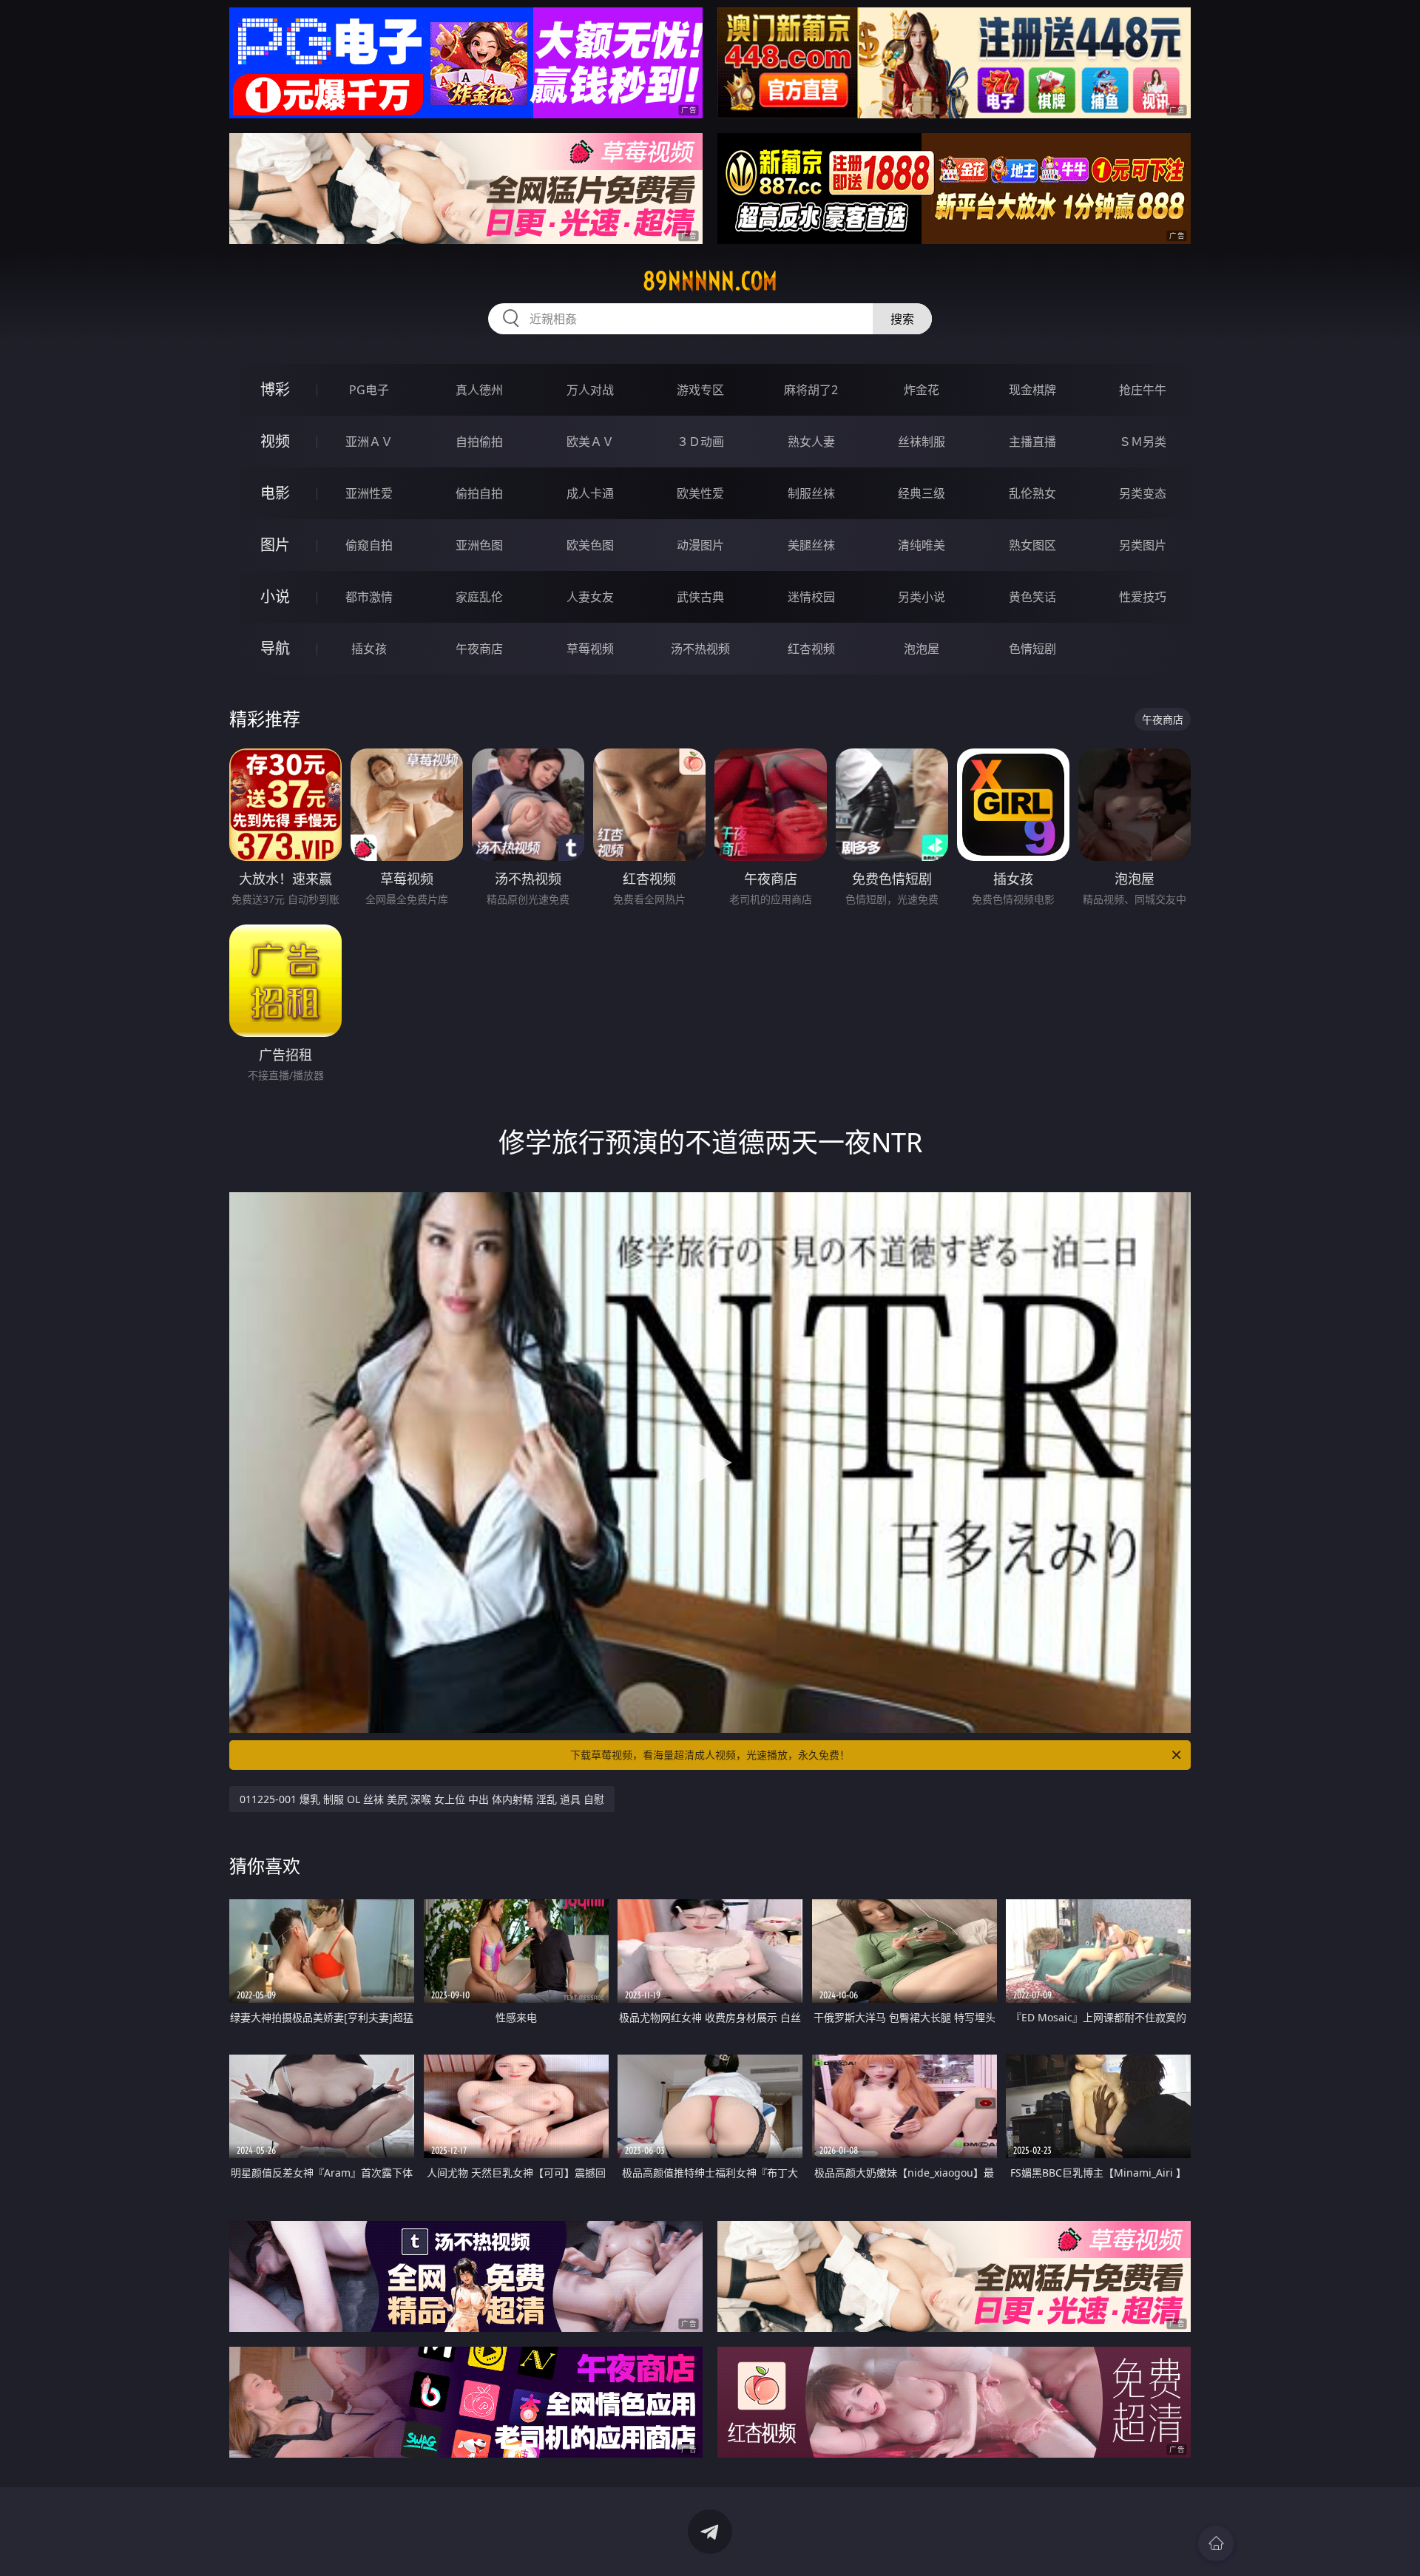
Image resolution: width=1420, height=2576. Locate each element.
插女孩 (369, 649)
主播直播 (1032, 442)
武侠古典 (700, 597)
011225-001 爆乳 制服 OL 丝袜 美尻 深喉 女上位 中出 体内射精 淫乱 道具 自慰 (422, 1799)
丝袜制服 (922, 442)
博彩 (275, 389)
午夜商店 (479, 649)
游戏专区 (700, 390)
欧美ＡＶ (590, 442)
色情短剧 (1032, 649)
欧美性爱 (700, 493)
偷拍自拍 (479, 493)
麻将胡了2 (811, 390)
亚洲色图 (479, 545)
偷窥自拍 (369, 545)
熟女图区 (1032, 545)
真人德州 (479, 390)
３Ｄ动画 (700, 442)
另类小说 (922, 597)
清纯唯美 (922, 545)
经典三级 (922, 493)
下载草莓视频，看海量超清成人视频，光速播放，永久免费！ (710, 1755)
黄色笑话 (1032, 597)
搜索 (902, 319)
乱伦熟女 (1032, 493)
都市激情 (369, 597)
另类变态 (1143, 493)
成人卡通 (590, 493)
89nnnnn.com (710, 281)
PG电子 (369, 390)
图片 (275, 545)
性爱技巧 (1143, 597)
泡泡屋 (922, 649)
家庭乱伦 (479, 597)
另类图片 (1143, 545)
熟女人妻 (811, 442)
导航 (275, 648)
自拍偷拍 (479, 442)
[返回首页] (1216, 2543)
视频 (275, 441)
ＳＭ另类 (1143, 442)
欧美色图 (590, 545)
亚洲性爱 (369, 493)
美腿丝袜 (811, 545)
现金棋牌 (1032, 390)
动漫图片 (700, 545)
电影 (275, 493)
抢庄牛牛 (1143, 390)
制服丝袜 (811, 493)
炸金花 (922, 390)
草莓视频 (590, 649)
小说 (275, 596)
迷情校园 (811, 597)
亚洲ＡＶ (369, 442)
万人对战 (590, 390)
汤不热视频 (700, 649)
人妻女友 (590, 597)
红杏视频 (811, 649)
